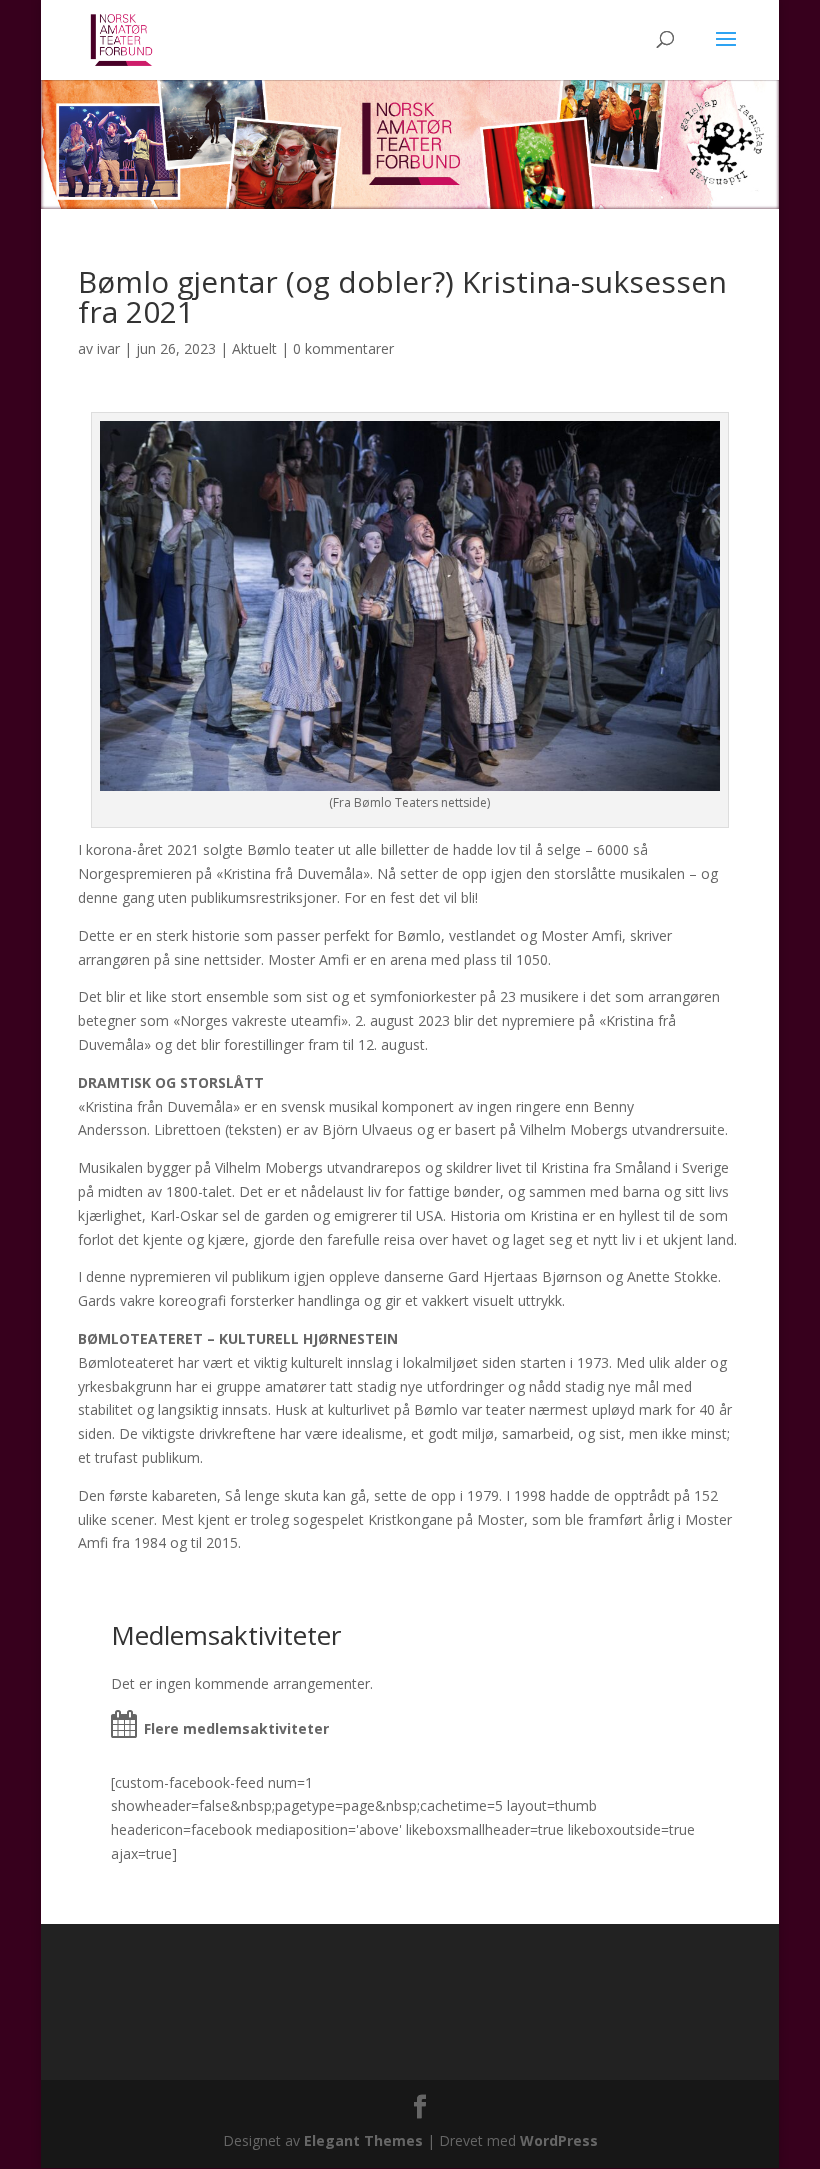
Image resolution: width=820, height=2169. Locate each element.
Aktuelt (254, 348)
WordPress (559, 2140)
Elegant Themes (363, 2140)
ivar (108, 348)
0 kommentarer (343, 348)
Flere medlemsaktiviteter (236, 1728)
